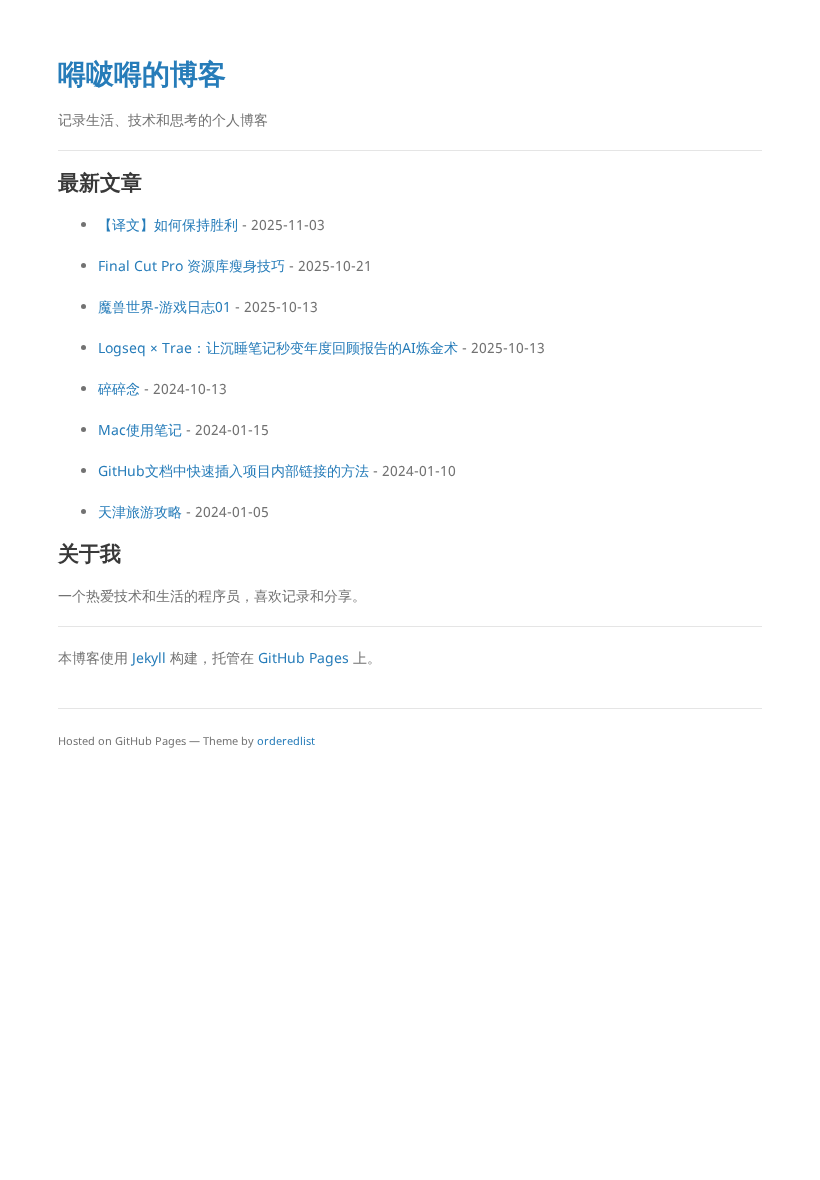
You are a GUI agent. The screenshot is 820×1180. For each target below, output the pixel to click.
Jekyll (149, 657)
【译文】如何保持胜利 (168, 224)
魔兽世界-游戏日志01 (164, 306)
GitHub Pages (303, 657)
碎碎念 (119, 388)
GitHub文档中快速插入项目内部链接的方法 (233, 470)
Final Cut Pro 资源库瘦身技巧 (191, 265)
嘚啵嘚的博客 (142, 73)
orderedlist (286, 740)
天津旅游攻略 (140, 511)
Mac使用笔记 (140, 429)
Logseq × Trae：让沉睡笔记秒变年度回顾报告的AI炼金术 (278, 347)
